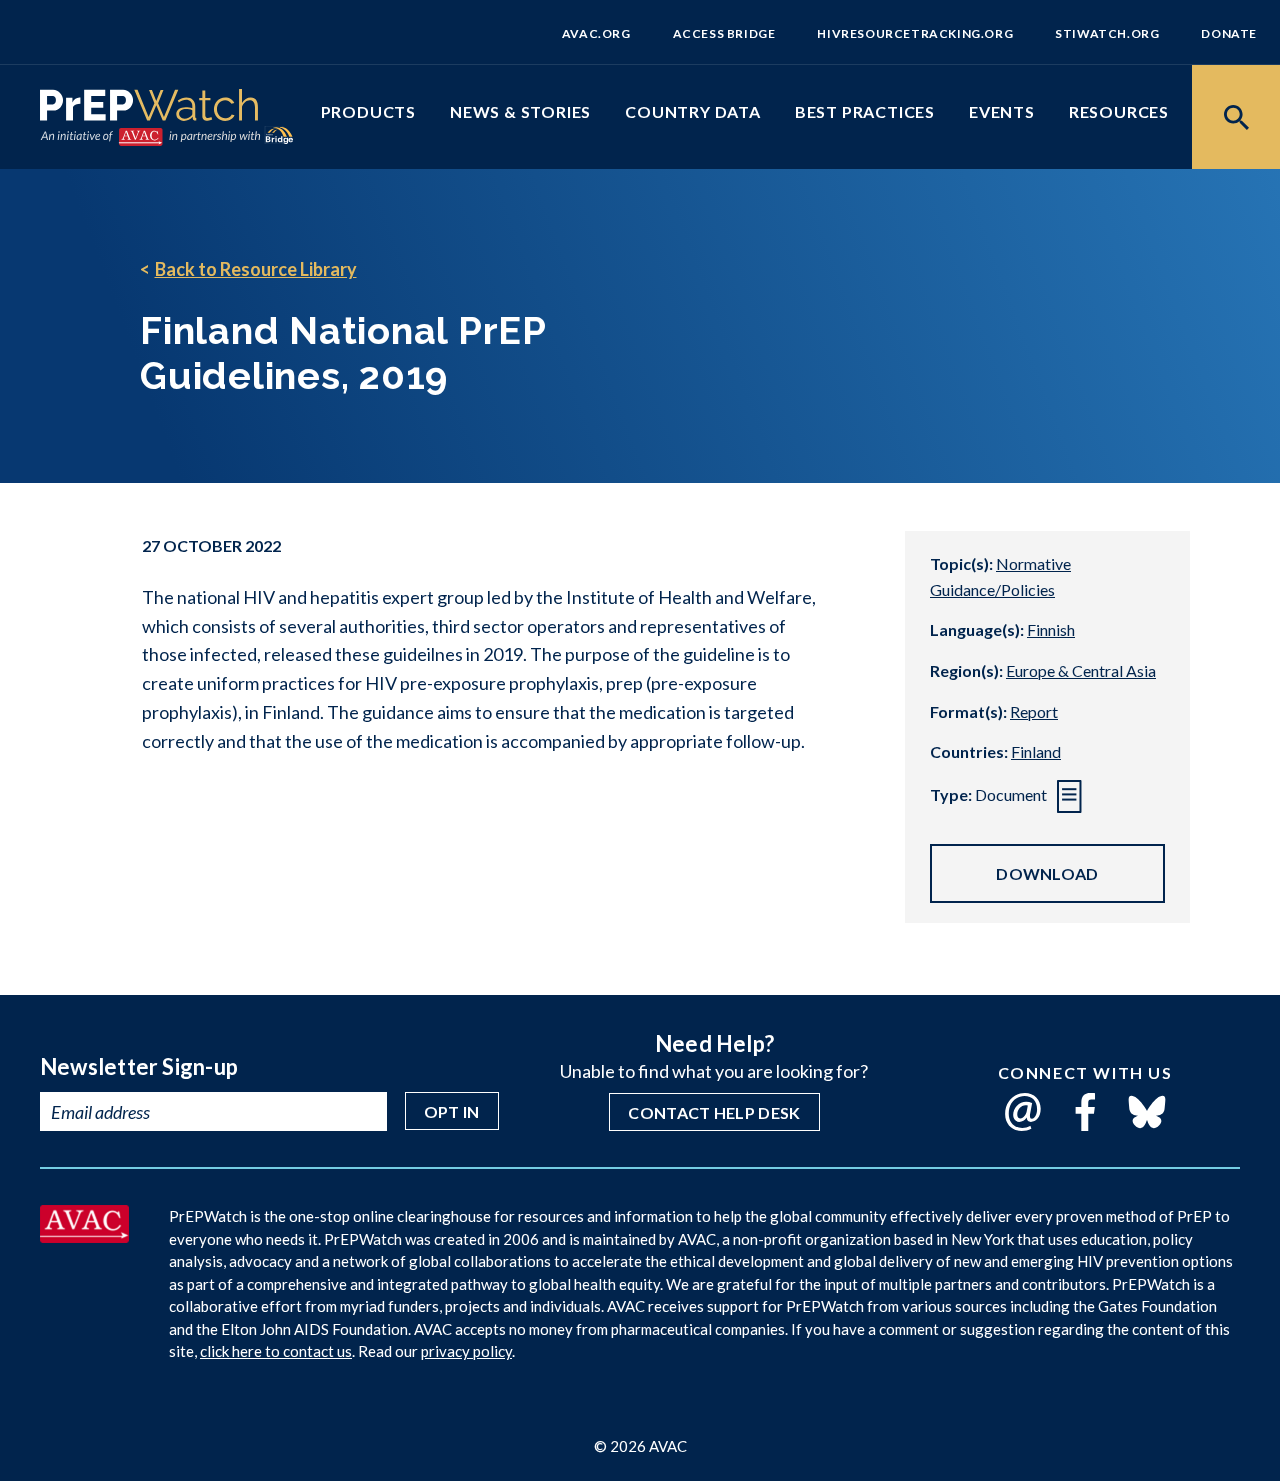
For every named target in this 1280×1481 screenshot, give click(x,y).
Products (368, 111)
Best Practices (865, 111)
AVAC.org (596, 33)
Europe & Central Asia (1081, 670)
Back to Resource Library (256, 269)
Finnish (1051, 629)
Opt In (452, 1111)
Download (1047, 873)
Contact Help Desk (714, 1112)
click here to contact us (276, 1351)
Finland (1036, 751)
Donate (1229, 33)
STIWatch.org (1107, 33)
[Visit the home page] (149, 109)
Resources (1119, 111)
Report (1034, 711)
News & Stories (520, 111)
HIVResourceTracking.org (915, 33)
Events (1002, 111)
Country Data (693, 111)
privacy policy (466, 1351)
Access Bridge (724, 33)
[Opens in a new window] (84, 1236)
